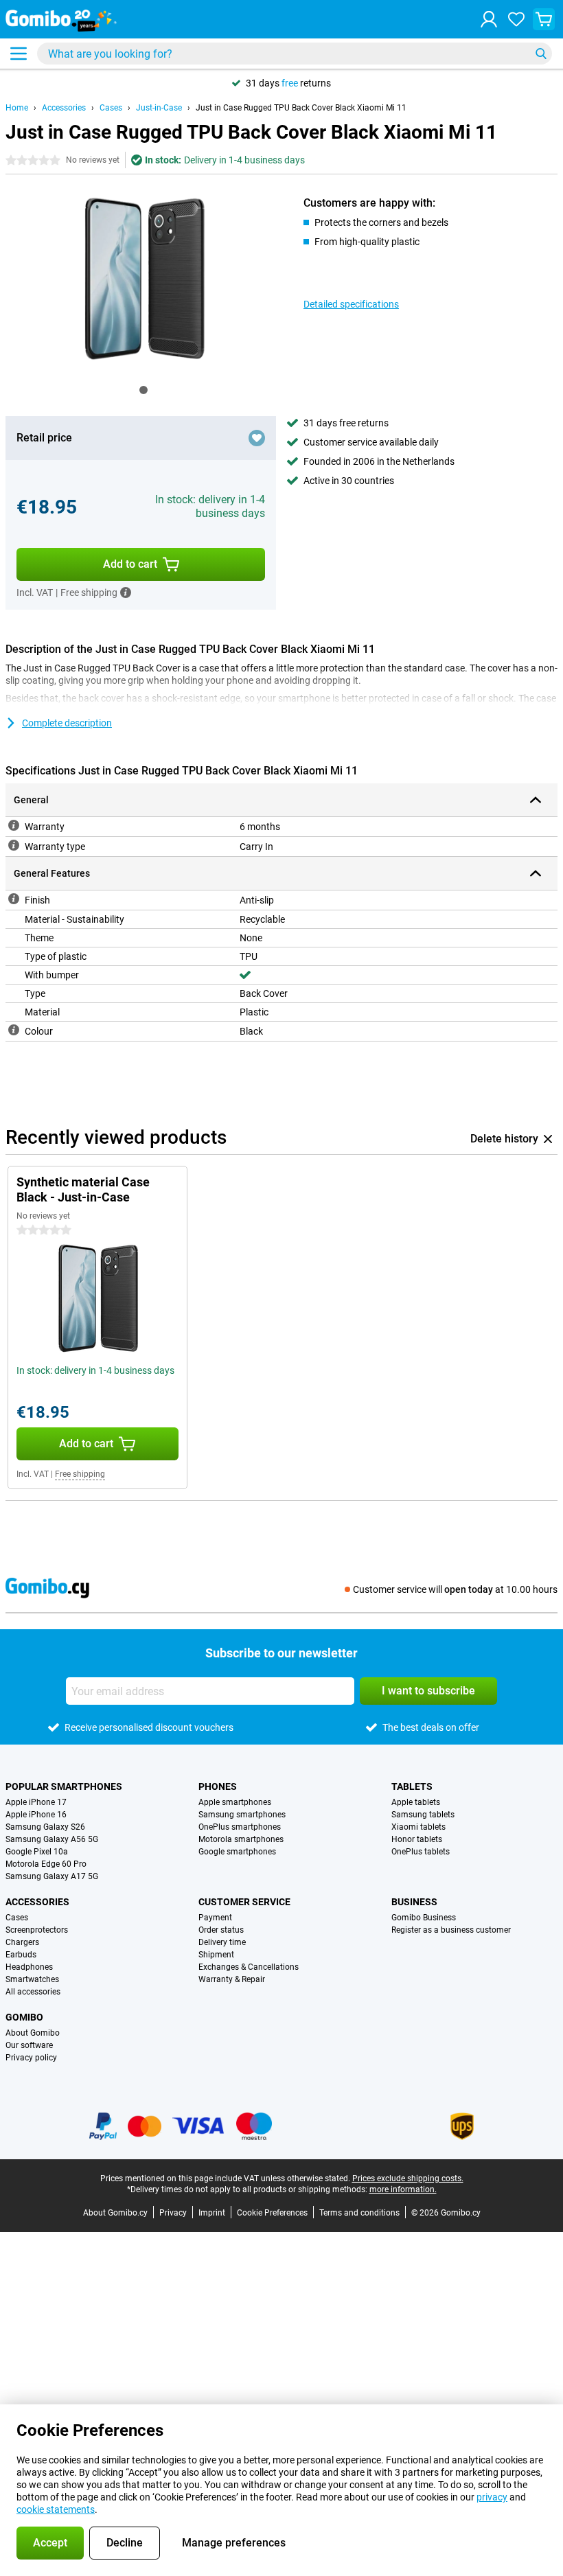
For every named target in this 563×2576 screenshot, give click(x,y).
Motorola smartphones (241, 1839)
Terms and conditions (359, 2213)
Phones (218, 1786)
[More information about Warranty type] (14, 845)
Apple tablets (416, 1802)
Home (17, 108)
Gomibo (24, 2017)
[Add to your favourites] (257, 438)
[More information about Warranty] (14, 825)
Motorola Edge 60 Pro (46, 1864)
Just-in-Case (159, 108)
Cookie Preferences (272, 2213)
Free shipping (80, 1474)
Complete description (67, 723)
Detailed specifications (351, 304)
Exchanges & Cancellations (249, 1967)
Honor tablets (417, 1839)
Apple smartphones (235, 1802)
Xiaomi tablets (418, 1827)
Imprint (212, 2213)
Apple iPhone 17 (36, 1802)
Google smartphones (237, 1852)
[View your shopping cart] (544, 19)
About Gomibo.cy (115, 2213)
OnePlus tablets (421, 1852)
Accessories (64, 108)
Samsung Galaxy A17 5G (52, 1876)
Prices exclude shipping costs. (408, 2178)
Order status (221, 1930)
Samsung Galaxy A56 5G (52, 1839)
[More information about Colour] (14, 1030)
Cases (111, 108)
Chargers (22, 1942)
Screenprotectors (37, 1930)
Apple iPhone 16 (36, 1815)
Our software (29, 2045)
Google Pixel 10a (37, 1852)
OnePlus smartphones (240, 1827)
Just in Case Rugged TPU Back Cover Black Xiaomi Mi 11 (301, 108)
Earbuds (21, 1955)
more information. (403, 2189)
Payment (215, 1918)
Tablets (412, 1786)
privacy (492, 2497)
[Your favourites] (516, 19)
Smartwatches (32, 1979)
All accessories (33, 1992)
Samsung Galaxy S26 (45, 1827)
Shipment (216, 1955)
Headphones (29, 1967)
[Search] (541, 54)
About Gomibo (33, 2033)
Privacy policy (31, 2058)
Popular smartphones (64, 1786)
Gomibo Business (424, 1918)
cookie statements (56, 2509)
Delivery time (222, 1942)
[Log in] (489, 19)
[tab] (143, 390)
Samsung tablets (423, 1815)
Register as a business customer (451, 1930)
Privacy (173, 2213)
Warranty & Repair (232, 1979)
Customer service (244, 1902)
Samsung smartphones (242, 1815)
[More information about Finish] (14, 899)
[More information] (126, 593)
